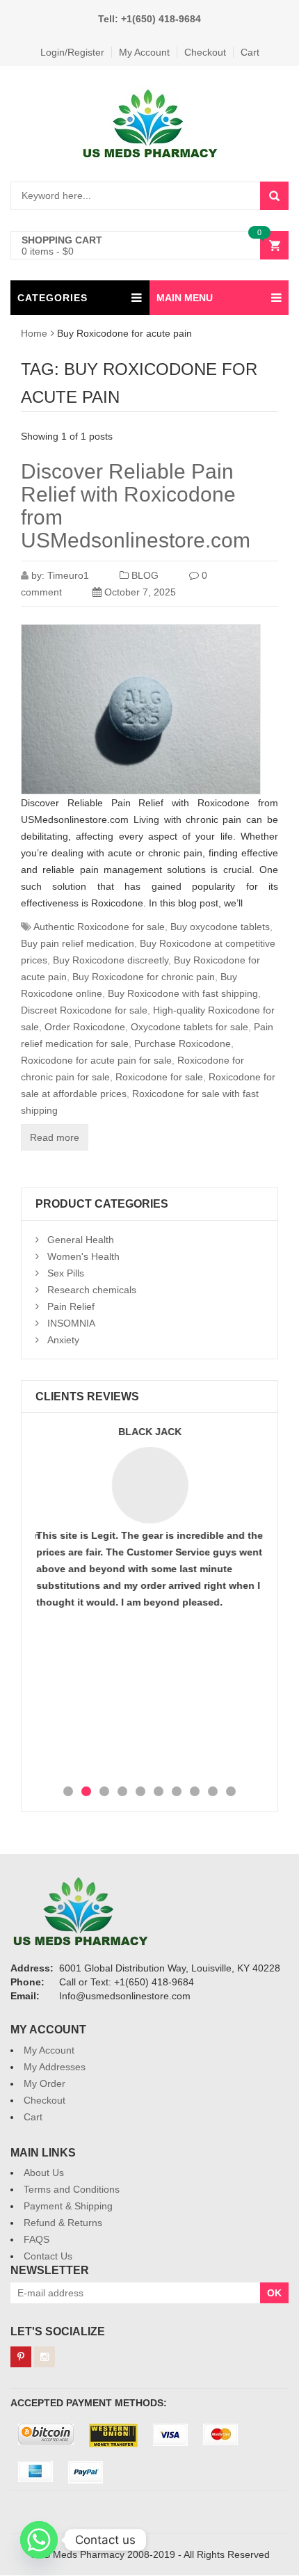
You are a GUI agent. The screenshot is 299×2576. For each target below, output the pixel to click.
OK (274, 2293)
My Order (45, 2083)
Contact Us (48, 2256)
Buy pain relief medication (78, 943)
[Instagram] (45, 2357)
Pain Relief (71, 1306)
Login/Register (72, 52)
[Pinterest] (21, 2357)
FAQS (37, 2239)
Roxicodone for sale (159, 1077)
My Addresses (55, 2067)
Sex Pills (66, 1273)
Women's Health (83, 1256)
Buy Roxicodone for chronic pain (144, 977)
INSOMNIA (71, 1323)
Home (34, 333)
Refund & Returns (63, 2223)
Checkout (205, 52)
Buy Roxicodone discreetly (111, 960)
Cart (250, 52)
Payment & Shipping (68, 2206)
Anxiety (63, 1340)
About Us (44, 2173)
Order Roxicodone (85, 1027)
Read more (55, 1137)
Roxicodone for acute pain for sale (96, 1060)
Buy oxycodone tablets (220, 927)
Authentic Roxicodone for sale (99, 927)
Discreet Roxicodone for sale (84, 1010)
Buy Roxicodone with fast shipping (183, 993)
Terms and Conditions (72, 2189)
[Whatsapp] (39, 2540)
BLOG (145, 575)
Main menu (185, 298)
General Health (81, 1240)
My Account (144, 52)
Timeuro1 (68, 575)
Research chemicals (92, 1290)
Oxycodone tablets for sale (189, 1027)
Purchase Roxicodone (183, 1043)
